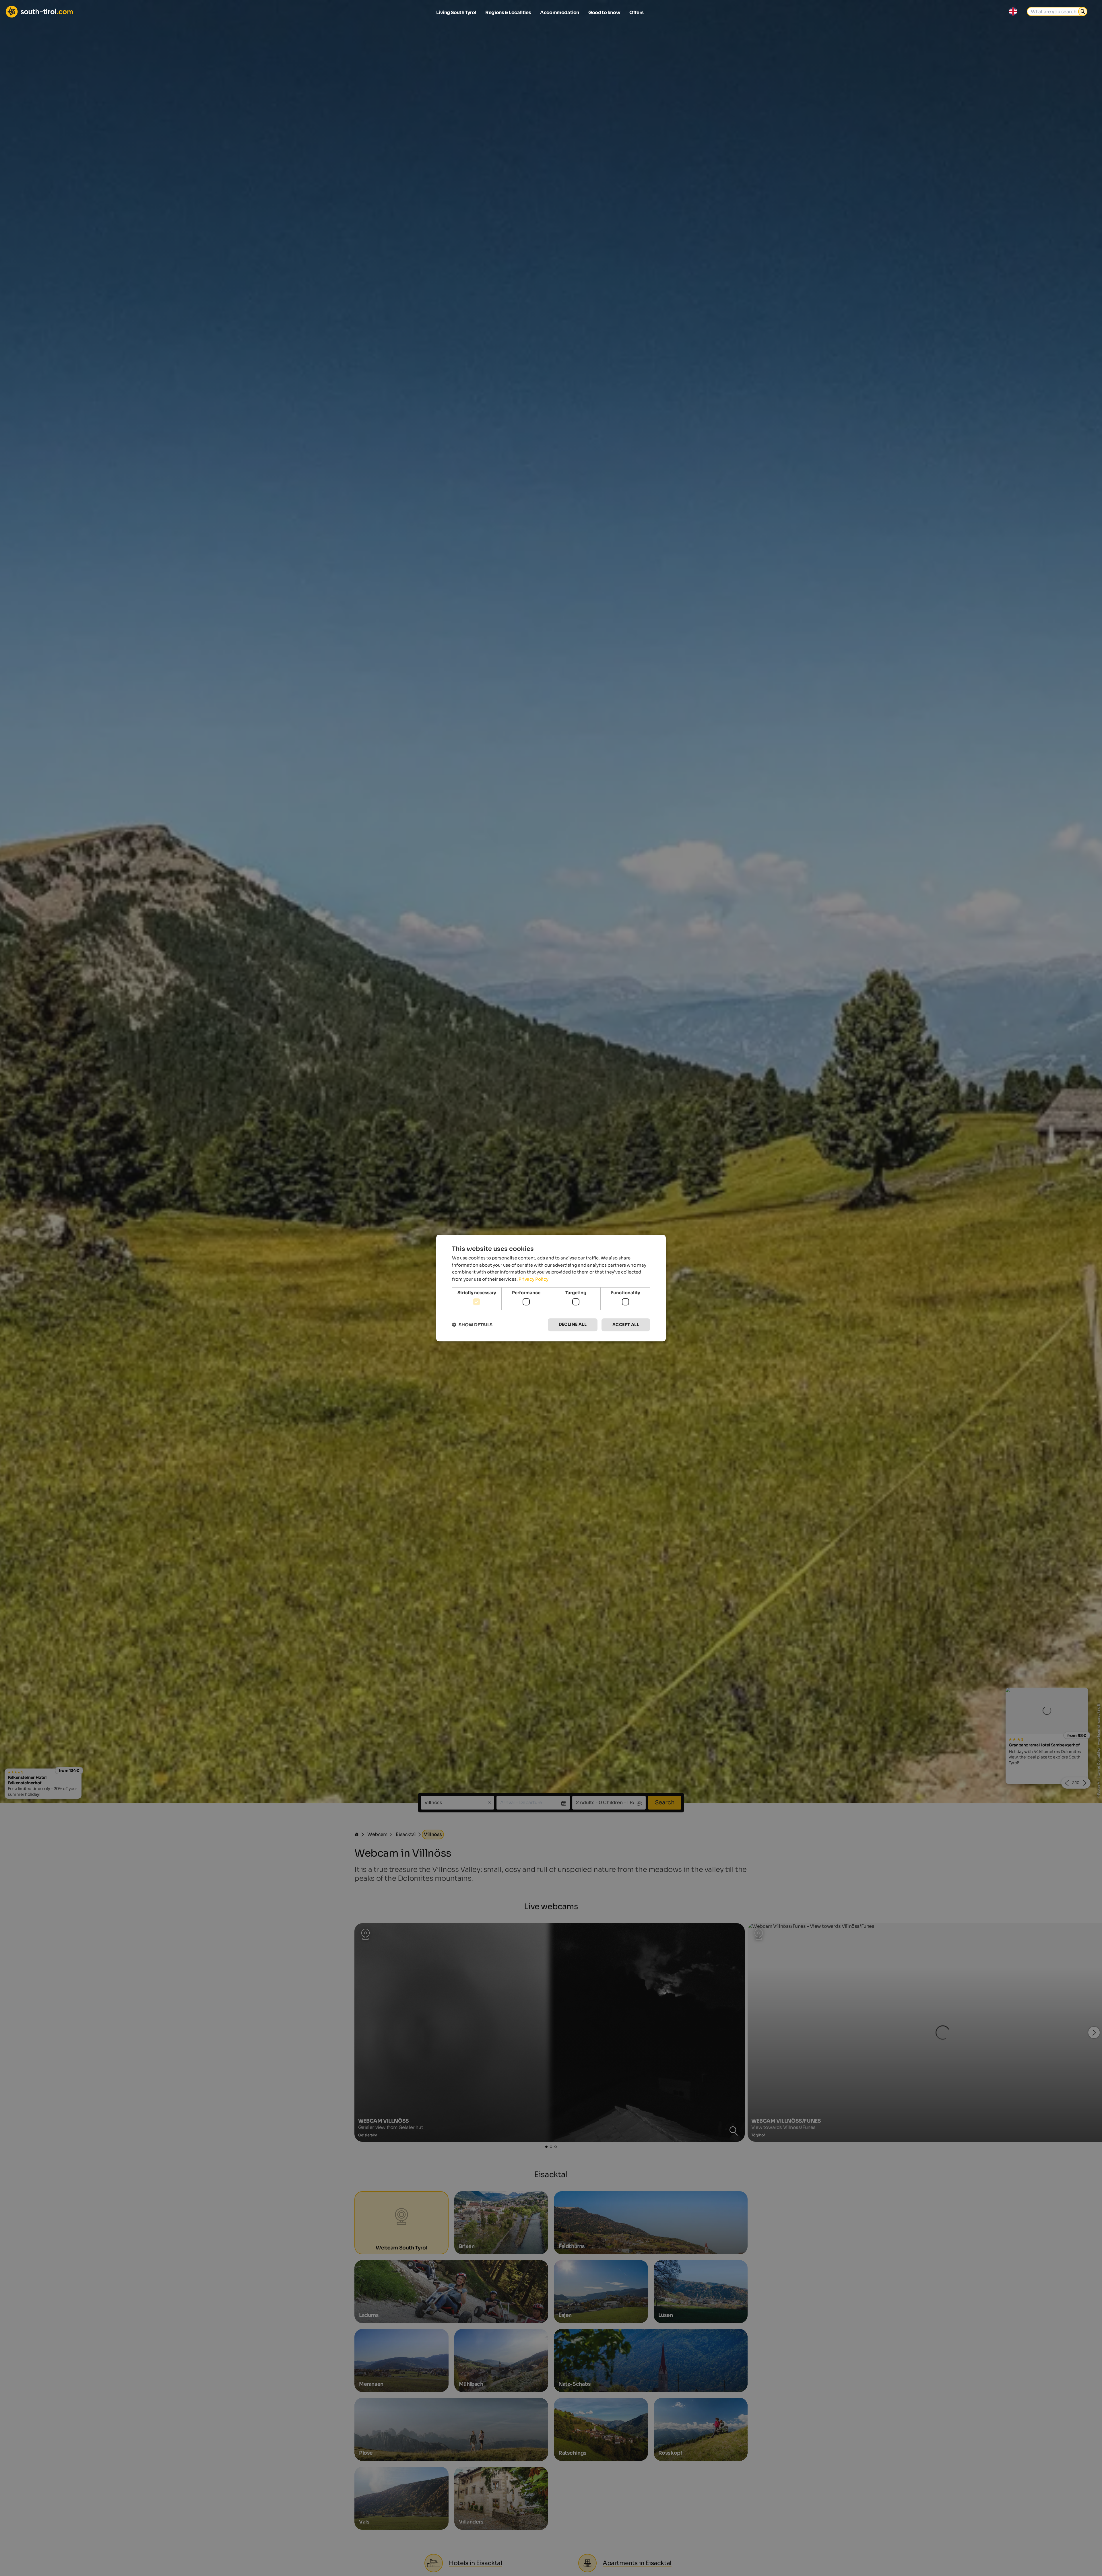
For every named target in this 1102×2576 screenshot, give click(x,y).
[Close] (656, 1216)
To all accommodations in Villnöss (551, 1354)
